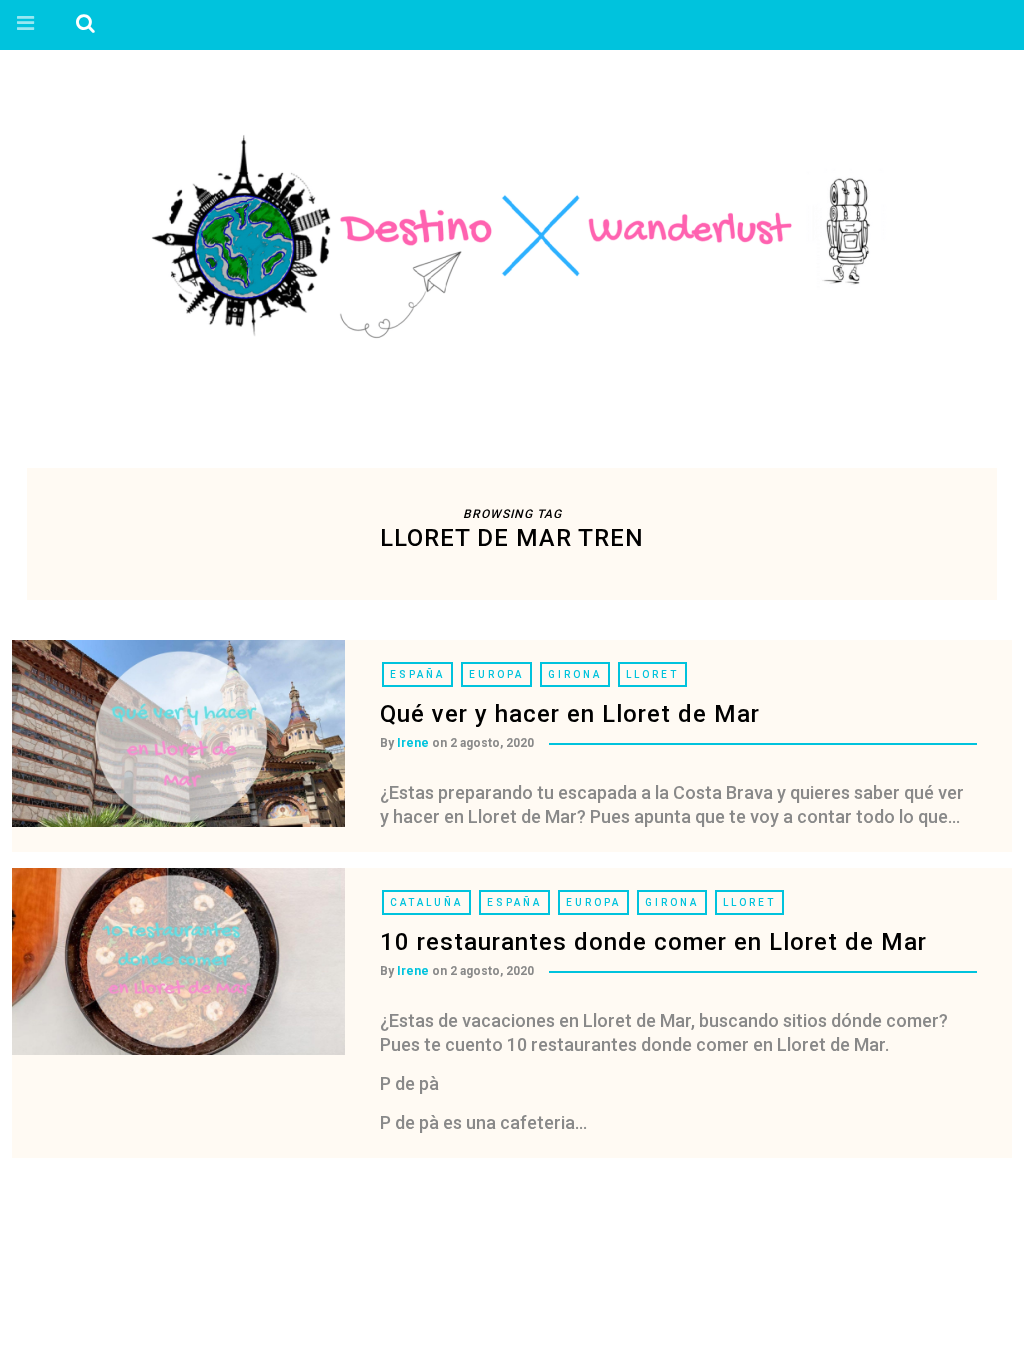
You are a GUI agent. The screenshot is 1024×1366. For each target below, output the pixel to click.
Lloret (652, 674)
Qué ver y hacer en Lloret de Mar (570, 714)
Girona (575, 674)
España (417, 674)
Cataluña (426, 902)
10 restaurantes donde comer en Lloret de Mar (653, 942)
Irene (413, 743)
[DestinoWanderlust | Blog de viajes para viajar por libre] (512, 236)
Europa (496, 674)
